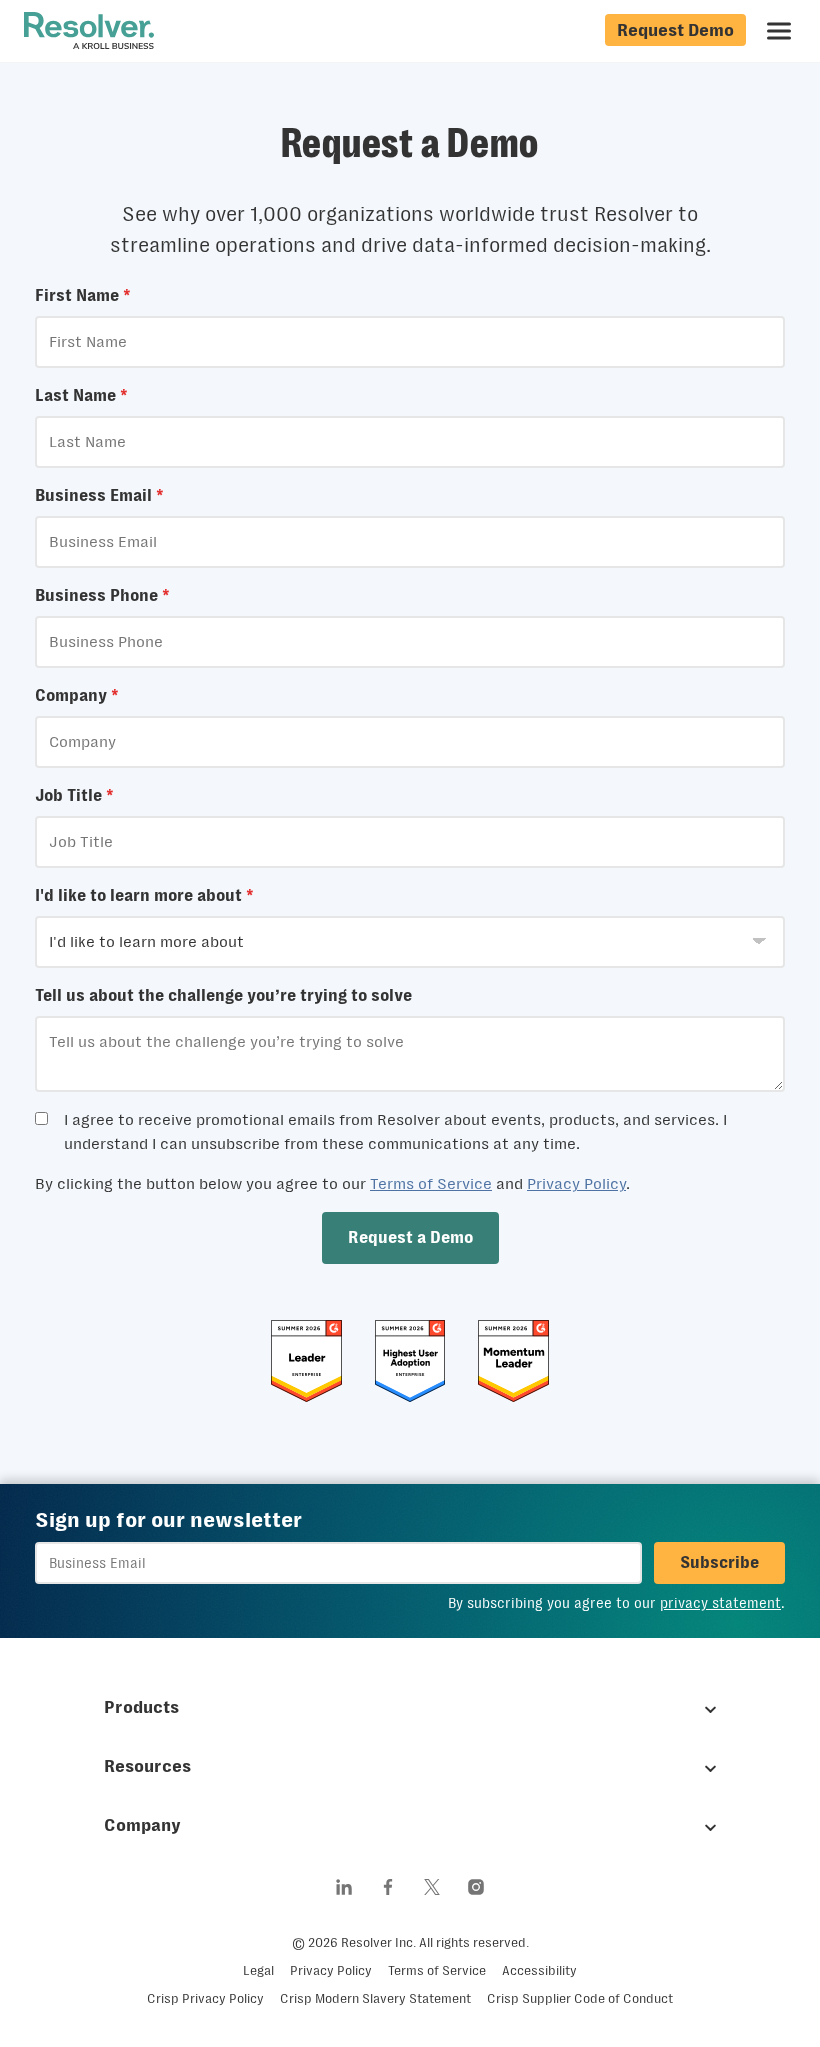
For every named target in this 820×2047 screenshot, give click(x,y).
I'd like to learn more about (144, 895)
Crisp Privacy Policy (205, 1998)
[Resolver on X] (432, 1887)
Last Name (81, 395)
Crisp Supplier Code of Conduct (580, 1998)
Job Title (74, 795)
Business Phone (102, 595)
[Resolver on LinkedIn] (344, 1887)
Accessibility (539, 1970)
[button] (410, 1238)
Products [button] (141, 1707)
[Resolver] (89, 31)
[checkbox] (41, 1118)
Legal (258, 1970)
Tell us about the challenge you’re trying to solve (223, 995)
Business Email (99, 495)
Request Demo (675, 30)
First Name (83, 295)
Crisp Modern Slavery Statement (375, 1998)
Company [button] (142, 1825)
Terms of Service (431, 1183)
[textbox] (410, 342)
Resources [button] (147, 1766)
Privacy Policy (576, 1183)
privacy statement (720, 1603)
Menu (779, 31)
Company (77, 695)
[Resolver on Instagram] (476, 1887)
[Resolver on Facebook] (388, 1887)
